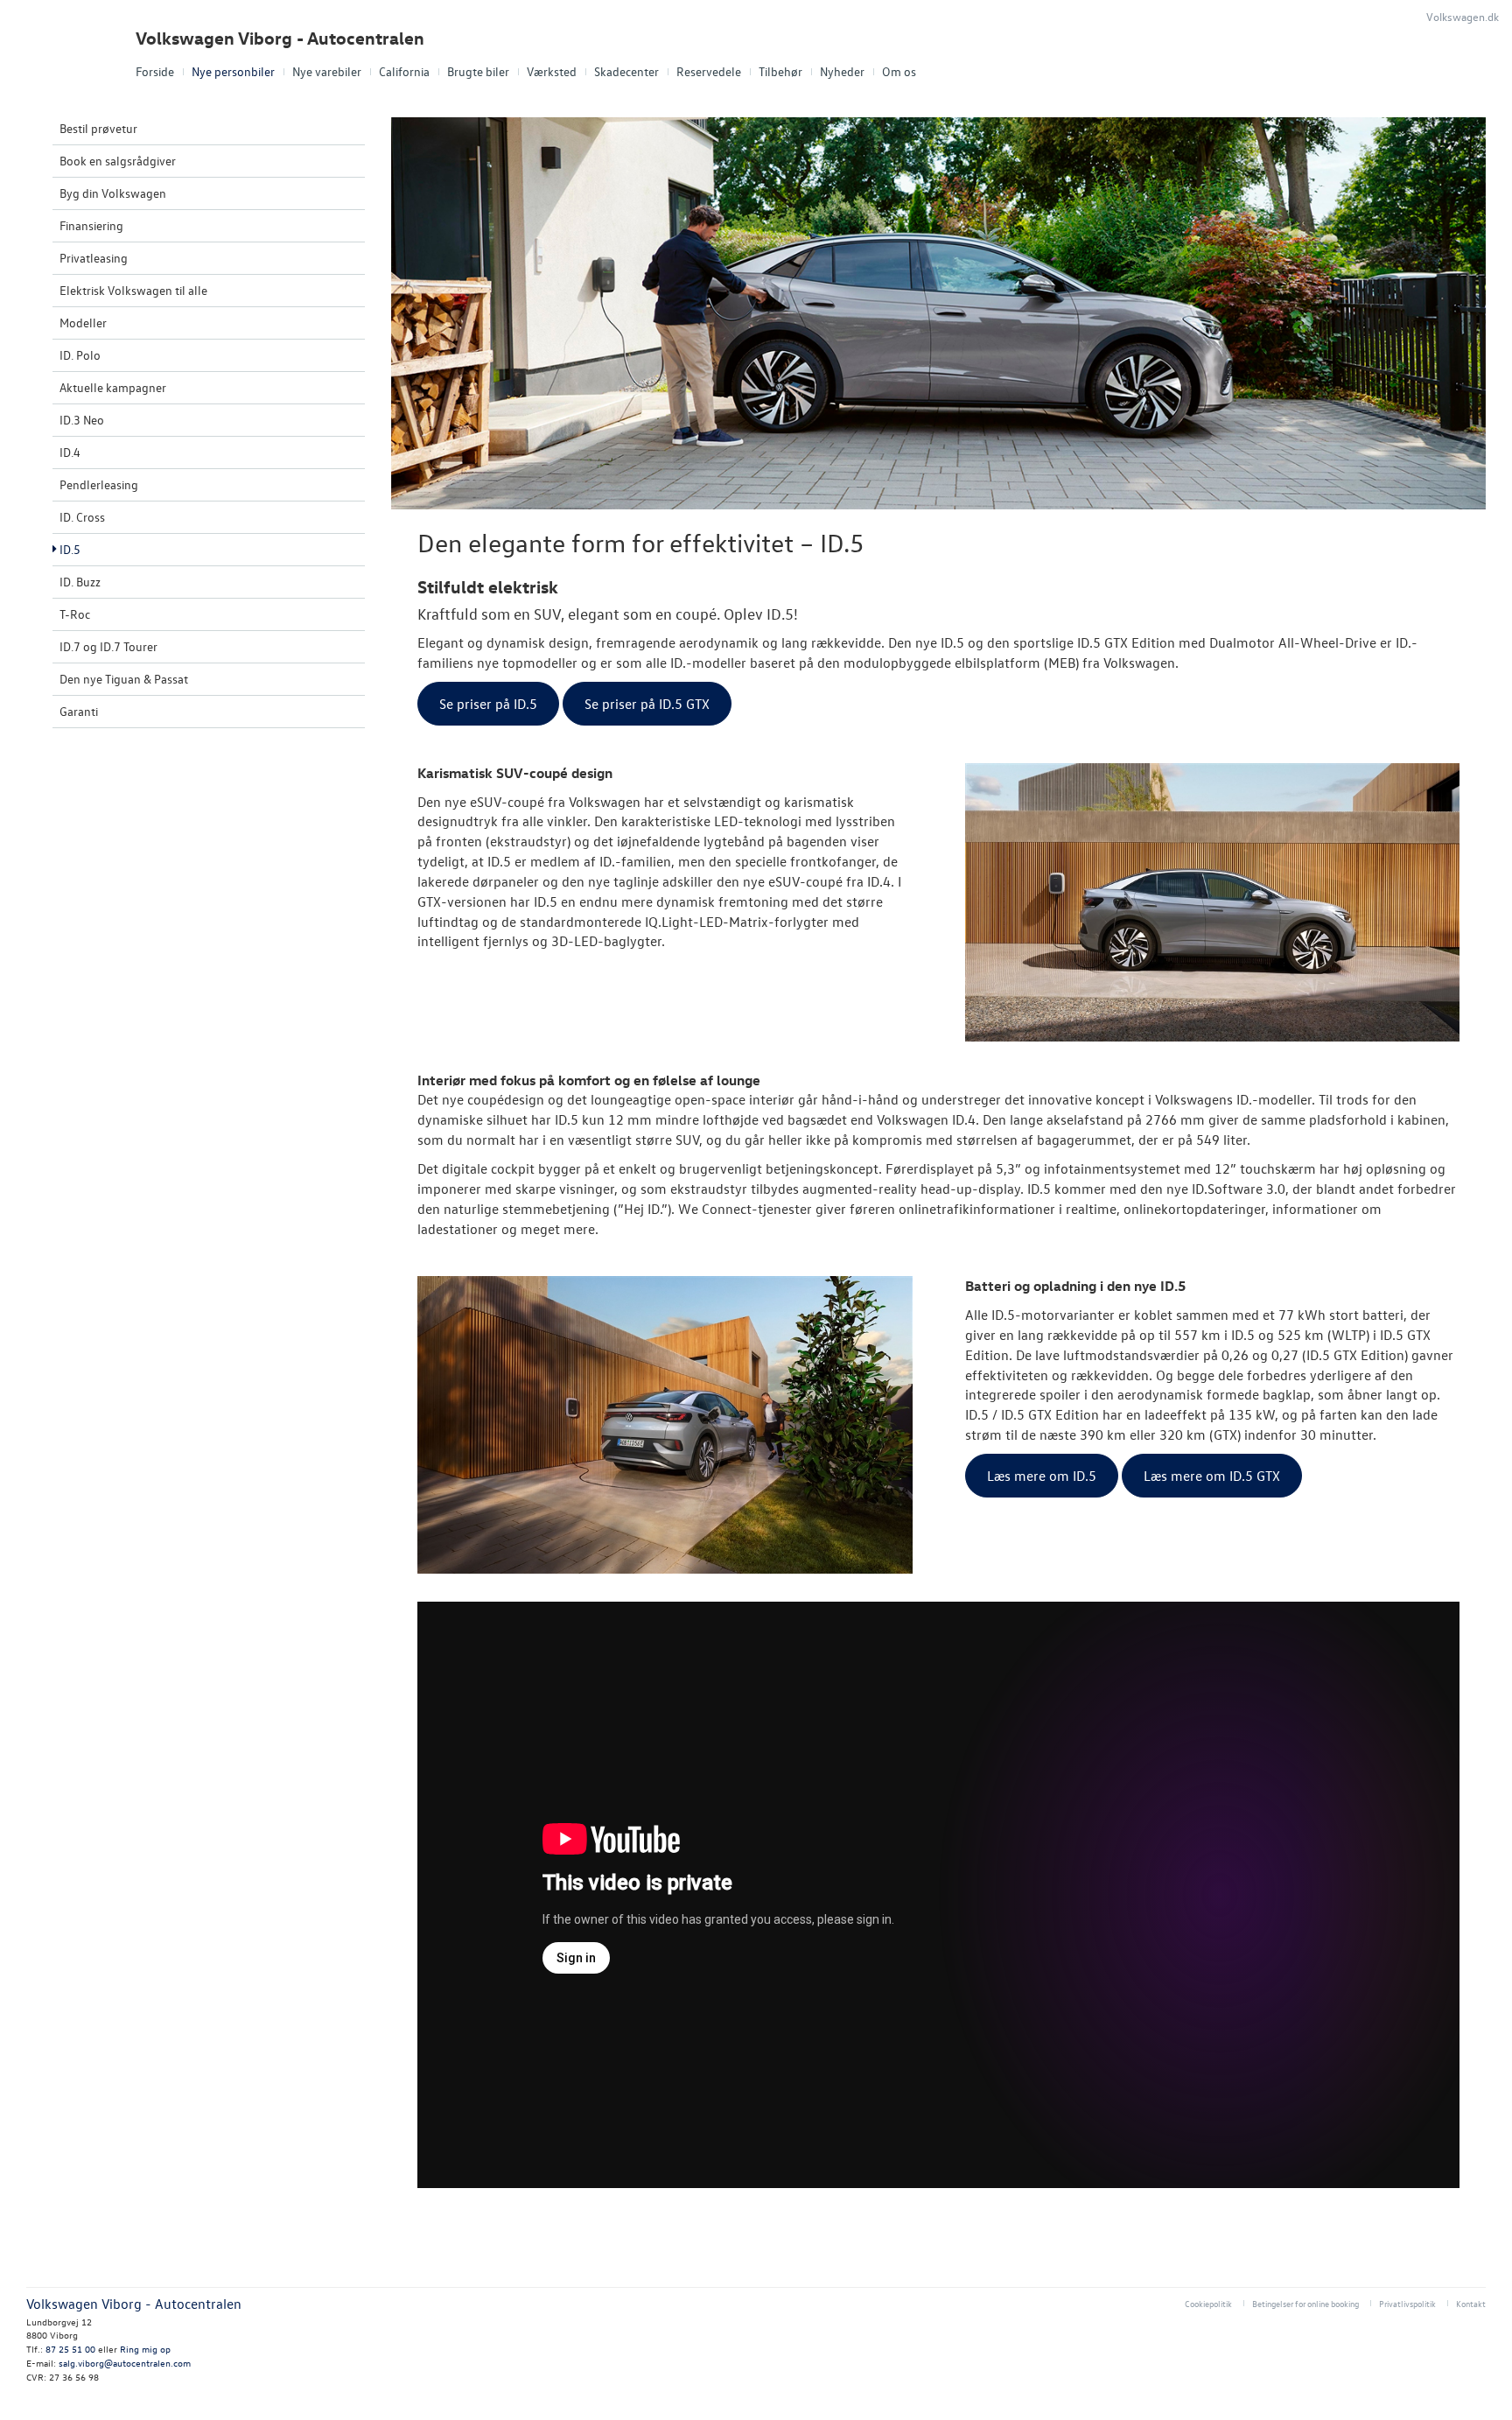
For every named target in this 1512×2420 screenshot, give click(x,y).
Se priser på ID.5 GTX (647, 704)
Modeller (83, 323)
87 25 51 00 (70, 2349)
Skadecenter (626, 71)
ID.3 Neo (82, 420)
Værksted (552, 71)
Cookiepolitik (1208, 2303)
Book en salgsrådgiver (118, 161)
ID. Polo (80, 355)
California (404, 71)
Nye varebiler (327, 71)
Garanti (79, 711)
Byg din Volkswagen (113, 193)
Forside (155, 71)
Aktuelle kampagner (113, 387)
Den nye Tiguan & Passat (124, 679)
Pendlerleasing (99, 484)
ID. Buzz (80, 582)
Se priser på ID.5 (488, 704)
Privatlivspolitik (1407, 2303)
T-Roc (75, 614)
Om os (899, 71)
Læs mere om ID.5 (1042, 1476)
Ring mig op (145, 2349)
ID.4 (70, 452)
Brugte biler (478, 71)
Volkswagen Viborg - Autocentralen (280, 38)
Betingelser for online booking (1305, 2303)
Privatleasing (94, 258)
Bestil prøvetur (98, 128)
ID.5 (70, 549)
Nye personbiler (233, 71)
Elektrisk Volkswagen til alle (133, 290)
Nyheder (842, 71)
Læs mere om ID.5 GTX (1212, 1476)
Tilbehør (780, 71)
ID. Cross (82, 517)
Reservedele (709, 71)
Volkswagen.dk (1463, 16)
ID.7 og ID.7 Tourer (108, 646)
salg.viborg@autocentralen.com (125, 2363)
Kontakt (1471, 2303)
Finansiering (91, 225)
